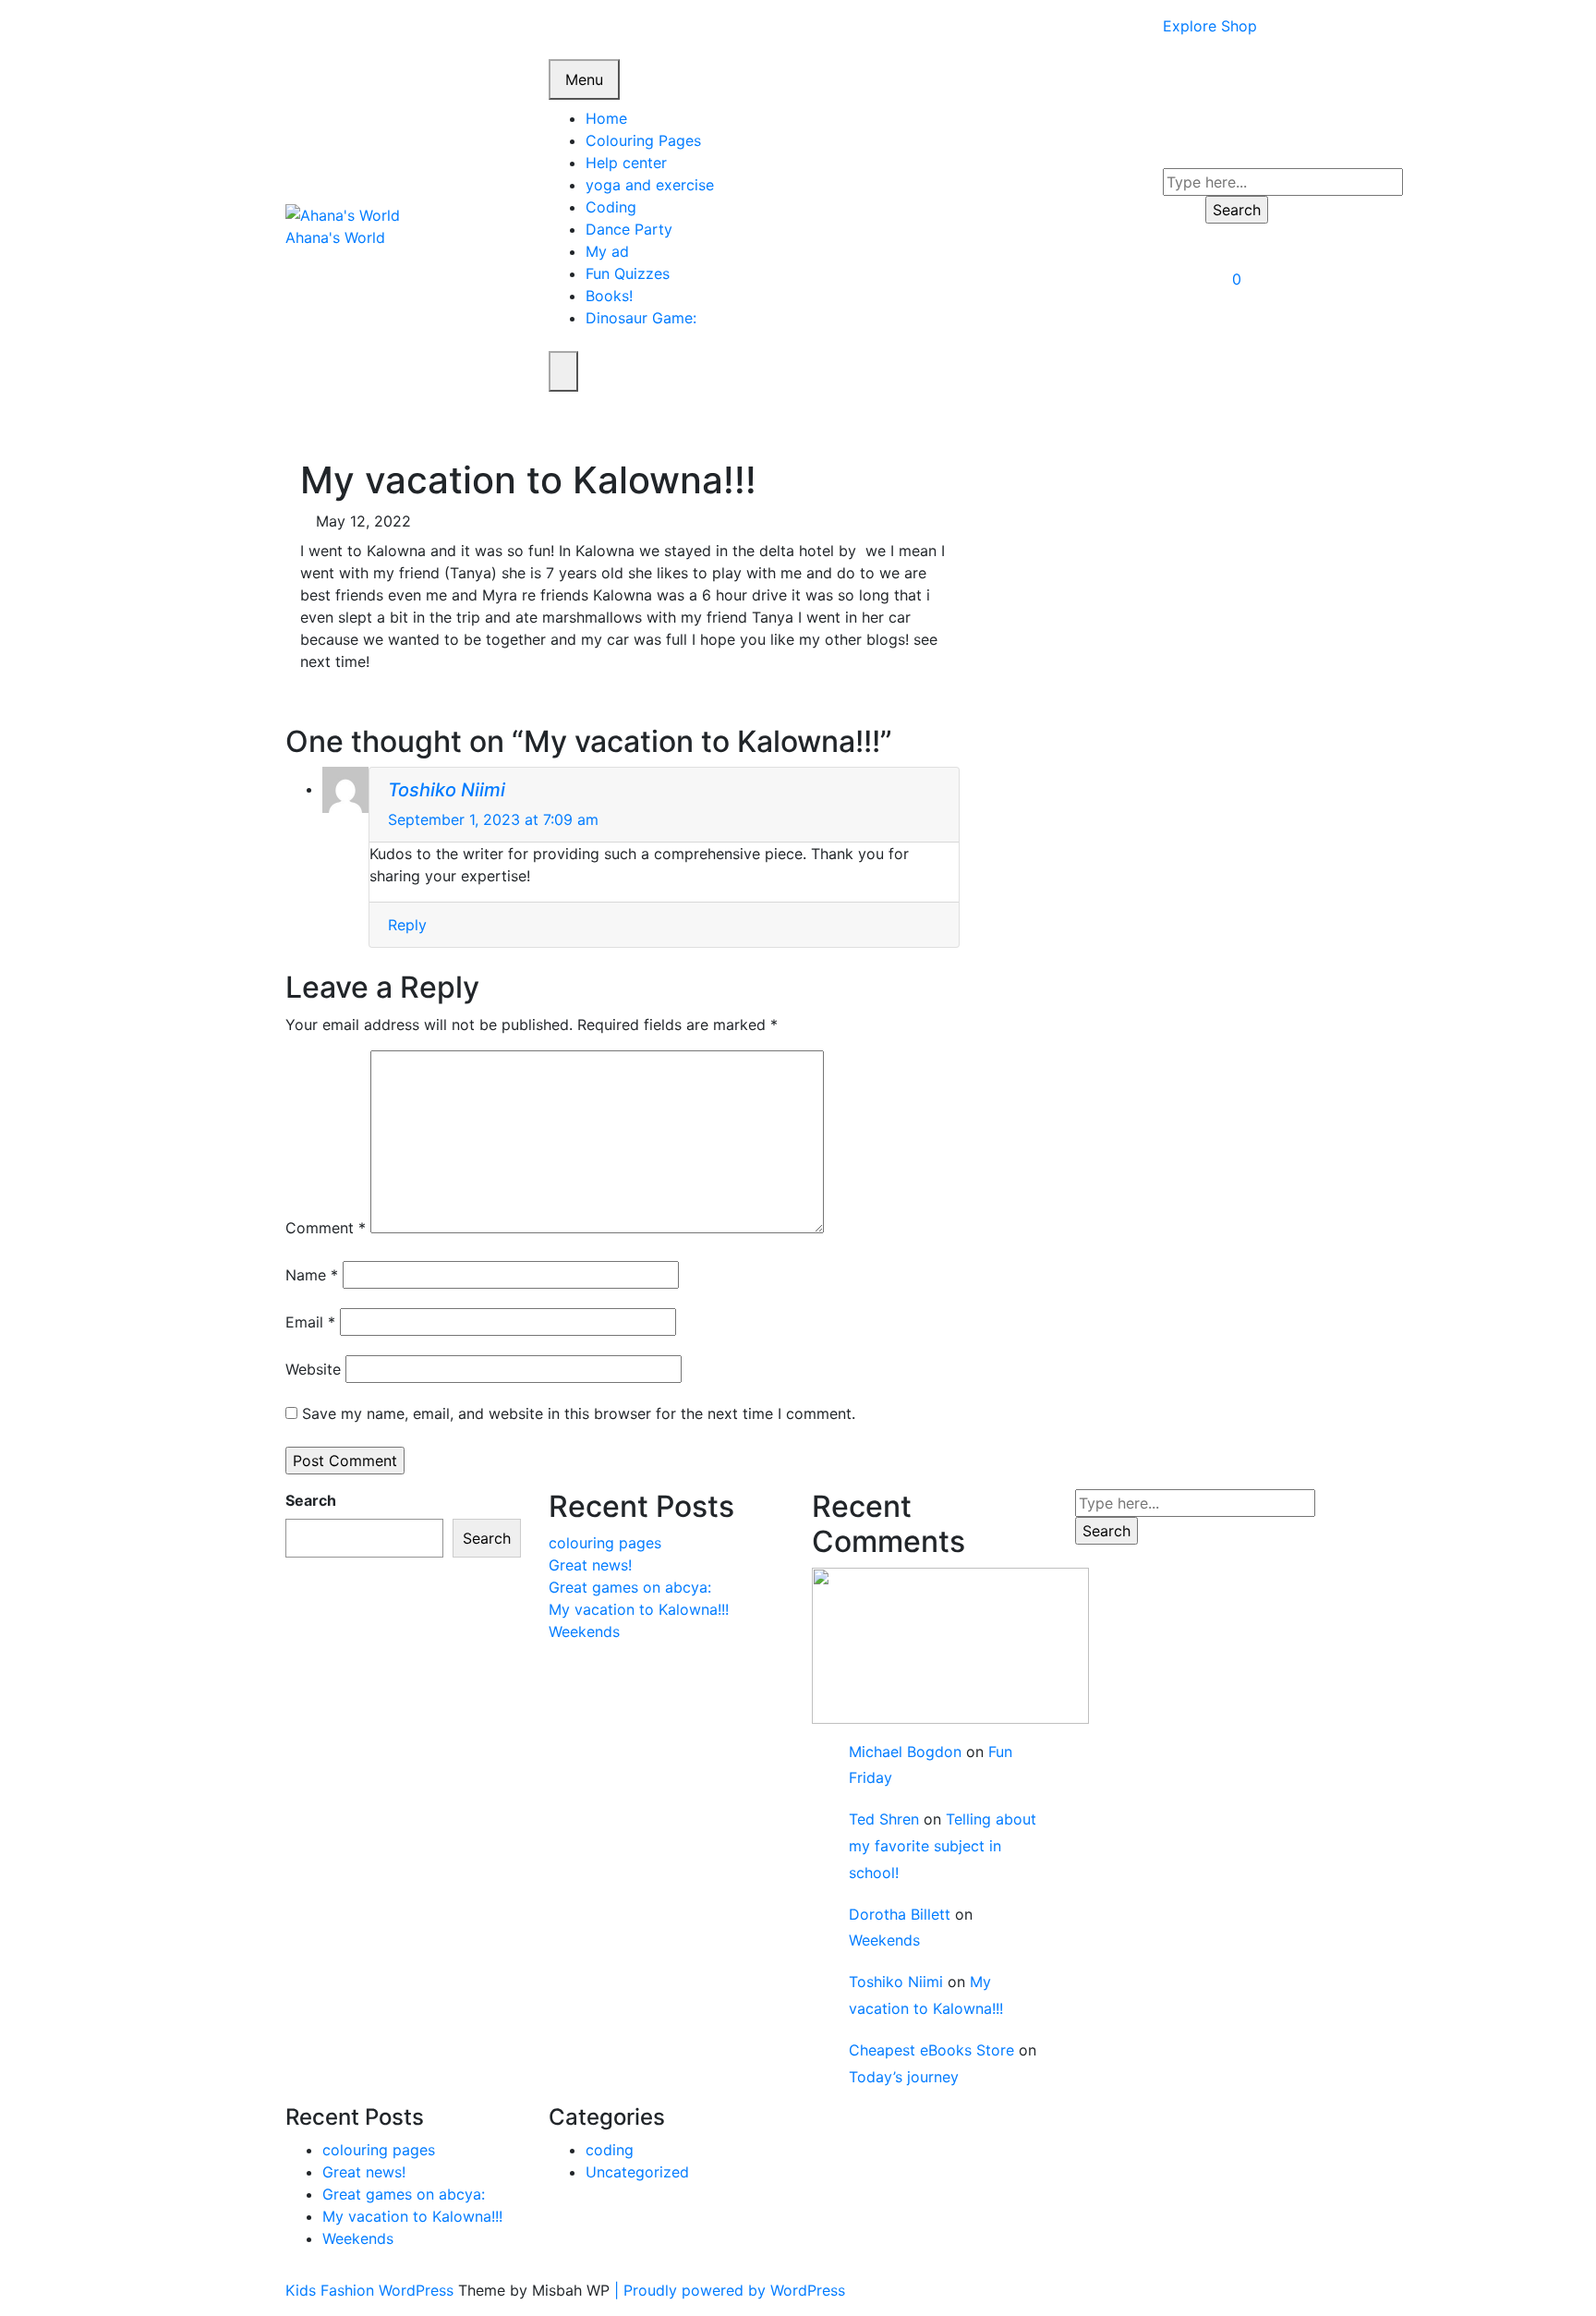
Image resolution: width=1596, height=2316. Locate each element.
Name (312, 1275)
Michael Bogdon (905, 1752)
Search (311, 1500)
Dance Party (629, 229)
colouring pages (605, 1543)
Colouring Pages (643, 140)
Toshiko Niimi (447, 790)
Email (310, 1322)
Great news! (590, 1565)
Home (606, 118)
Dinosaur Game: (641, 318)
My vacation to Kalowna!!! (639, 1609)
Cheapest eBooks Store (931, 2050)
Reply (407, 925)
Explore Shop (1210, 26)
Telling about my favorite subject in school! (943, 1846)
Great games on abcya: (630, 1587)
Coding (611, 207)
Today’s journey (904, 2077)
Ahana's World (335, 237)
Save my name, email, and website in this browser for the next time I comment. (579, 1413)
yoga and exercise (650, 185)
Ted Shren (884, 1819)
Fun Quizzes (628, 273)
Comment (326, 1228)
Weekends (584, 1631)
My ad (607, 251)
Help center (626, 163)
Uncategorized (637, 2172)
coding (610, 2150)
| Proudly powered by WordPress (730, 2290)
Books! (609, 296)
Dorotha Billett (900, 1914)
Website (313, 1369)
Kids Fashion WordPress (372, 2290)
